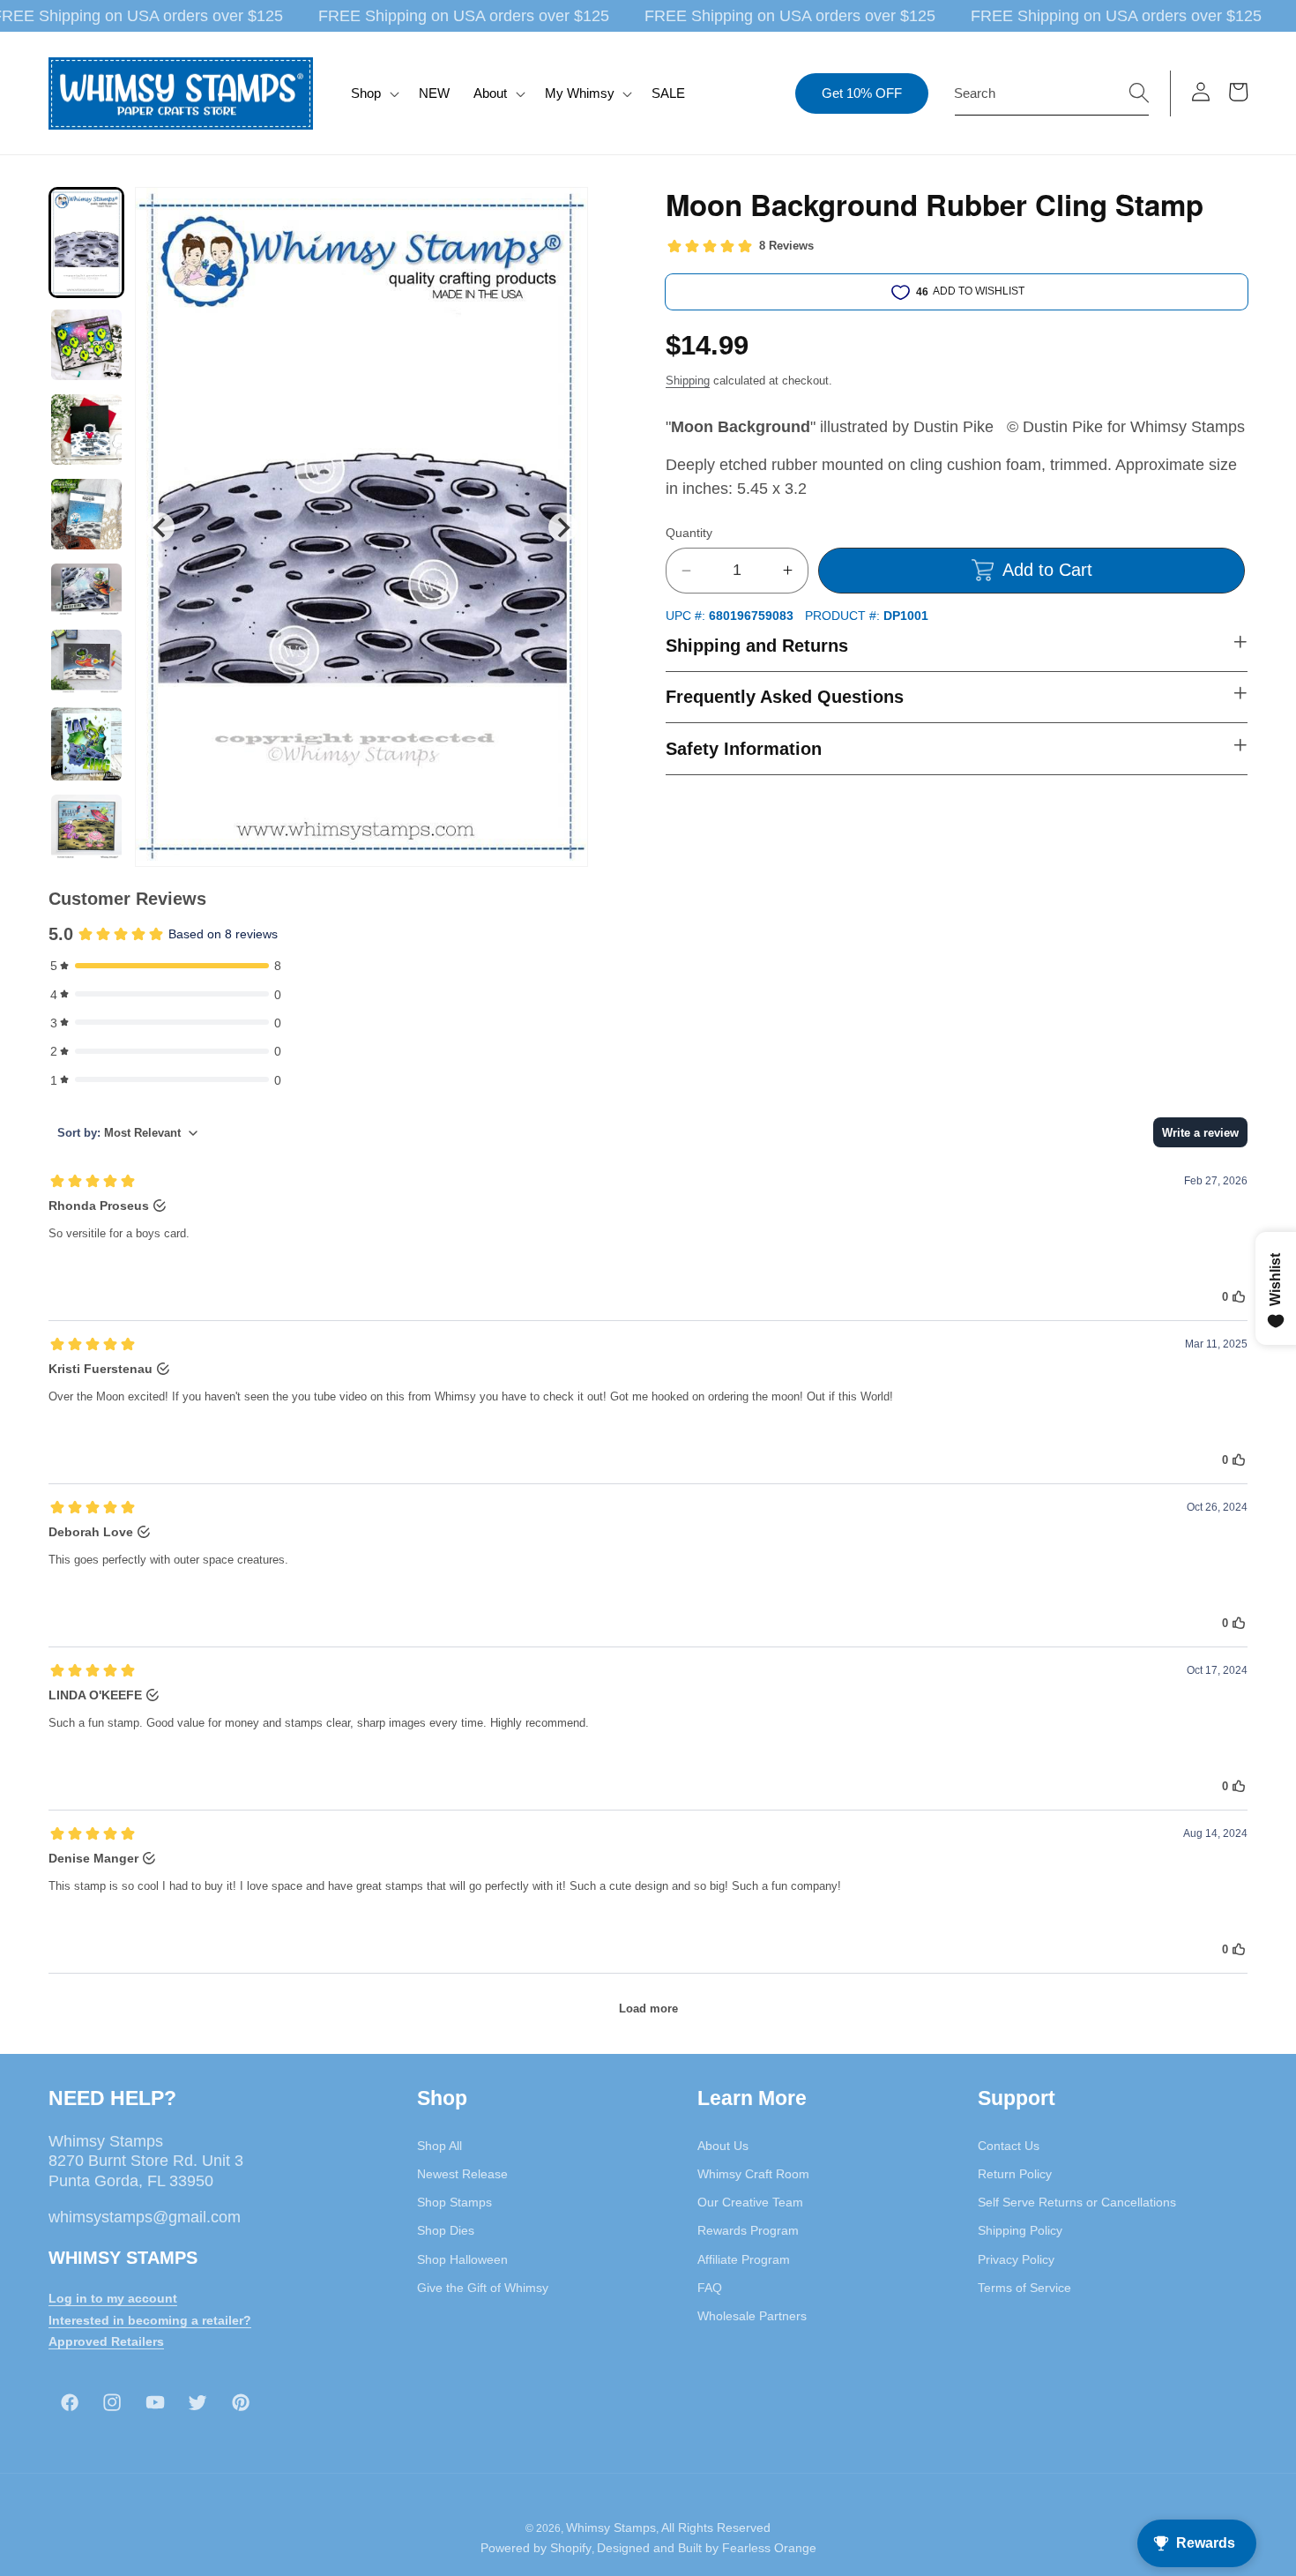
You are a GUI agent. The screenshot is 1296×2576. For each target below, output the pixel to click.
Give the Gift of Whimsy (483, 2287)
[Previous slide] (160, 527)
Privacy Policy (1016, 2259)
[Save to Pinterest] (563, 212)
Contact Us (1009, 2145)
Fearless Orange (769, 2548)
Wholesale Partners (752, 2316)
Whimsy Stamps (611, 2527)
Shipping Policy (1020, 2230)
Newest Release (462, 2173)
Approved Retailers (106, 2341)
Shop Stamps (454, 2202)
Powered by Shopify (536, 2548)
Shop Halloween (462, 2259)
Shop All (439, 2145)
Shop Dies (446, 2230)
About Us (723, 2145)
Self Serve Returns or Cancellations (1077, 2202)
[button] (373, 93)
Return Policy (1015, 2173)
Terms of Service (1024, 2287)
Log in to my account (113, 2297)
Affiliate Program (744, 2259)
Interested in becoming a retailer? (150, 2319)
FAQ (710, 2287)
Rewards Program (748, 2230)
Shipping (688, 381)
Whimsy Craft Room (753, 2173)
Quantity (689, 533)
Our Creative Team (750, 2202)
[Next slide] (563, 527)
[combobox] (1052, 93)
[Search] (1139, 93)
